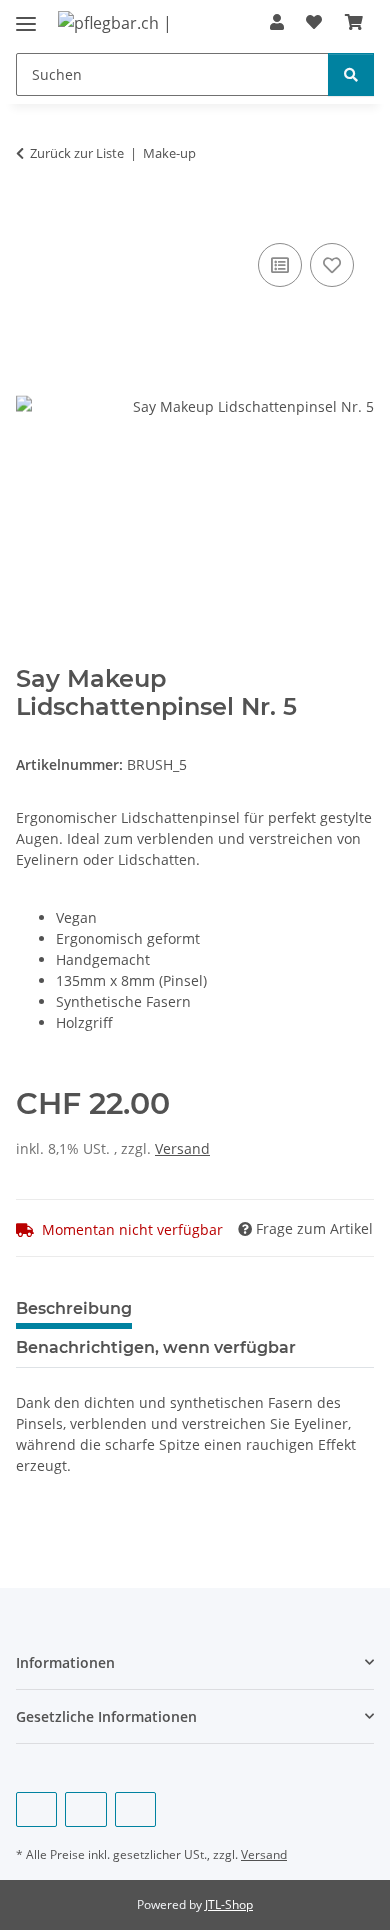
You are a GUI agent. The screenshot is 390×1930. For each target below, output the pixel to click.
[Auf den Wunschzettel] (332, 265)
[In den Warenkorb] (32, 216)
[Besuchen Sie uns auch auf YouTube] (85, 1809)
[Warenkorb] (354, 22)
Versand (182, 1148)
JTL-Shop (229, 1904)
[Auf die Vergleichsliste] (280, 265)
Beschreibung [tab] (74, 1308)
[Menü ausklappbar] (26, 15)
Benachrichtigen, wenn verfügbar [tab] (156, 1347)
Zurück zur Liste (77, 153)
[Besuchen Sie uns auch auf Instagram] (135, 1809)
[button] (277, 22)
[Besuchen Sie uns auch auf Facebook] (36, 1809)
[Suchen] (351, 74)
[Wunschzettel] (314, 22)
